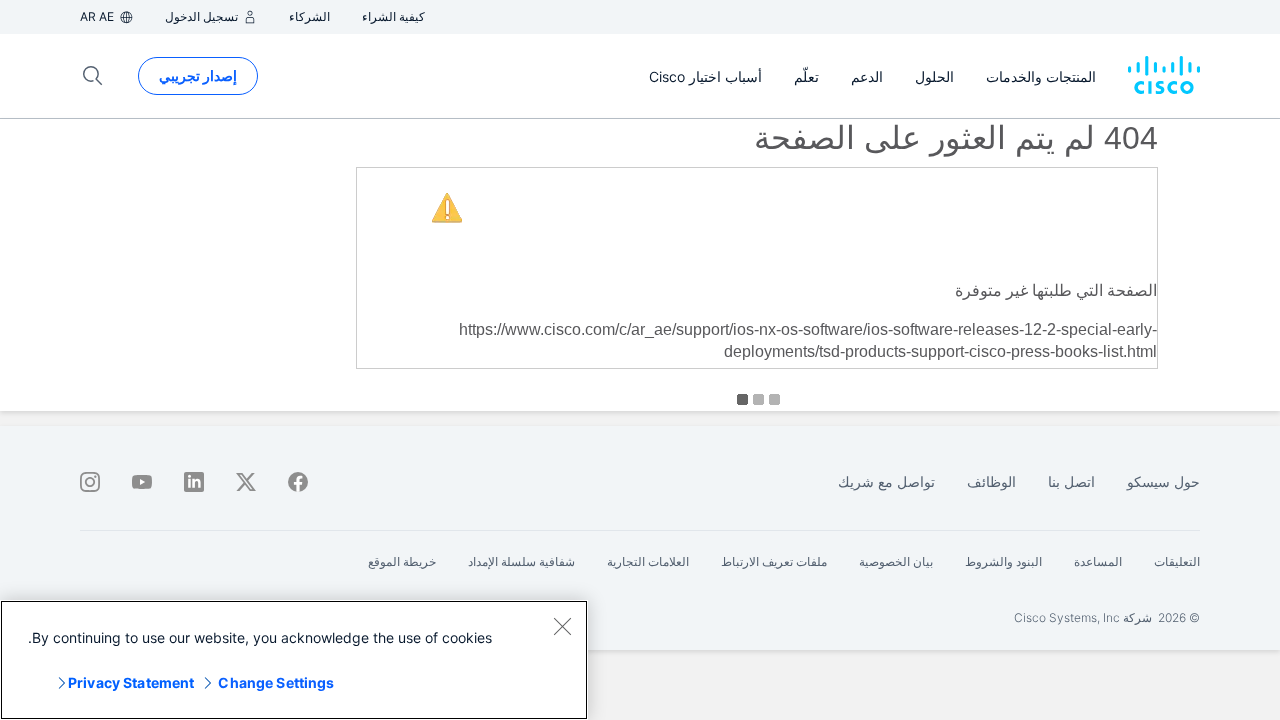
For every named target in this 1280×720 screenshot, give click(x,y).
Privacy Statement (131, 682)
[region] (294, 660)
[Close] (562, 626)
